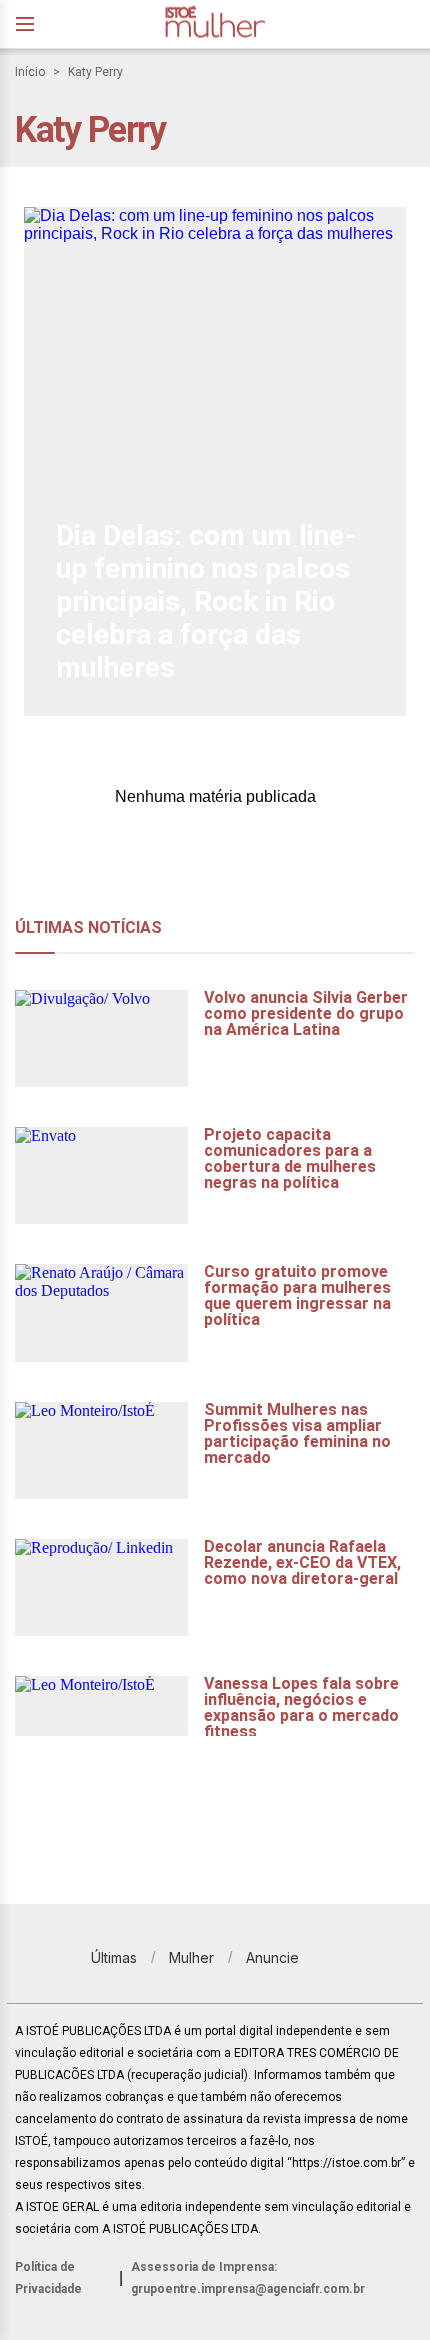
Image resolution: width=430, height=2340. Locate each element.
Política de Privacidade (48, 2278)
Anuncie (272, 1957)
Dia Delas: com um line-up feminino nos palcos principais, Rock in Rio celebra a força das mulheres (206, 601)
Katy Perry (95, 72)
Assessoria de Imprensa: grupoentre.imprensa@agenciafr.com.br (248, 2278)
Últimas (114, 1957)
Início (30, 72)
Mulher (191, 1957)
